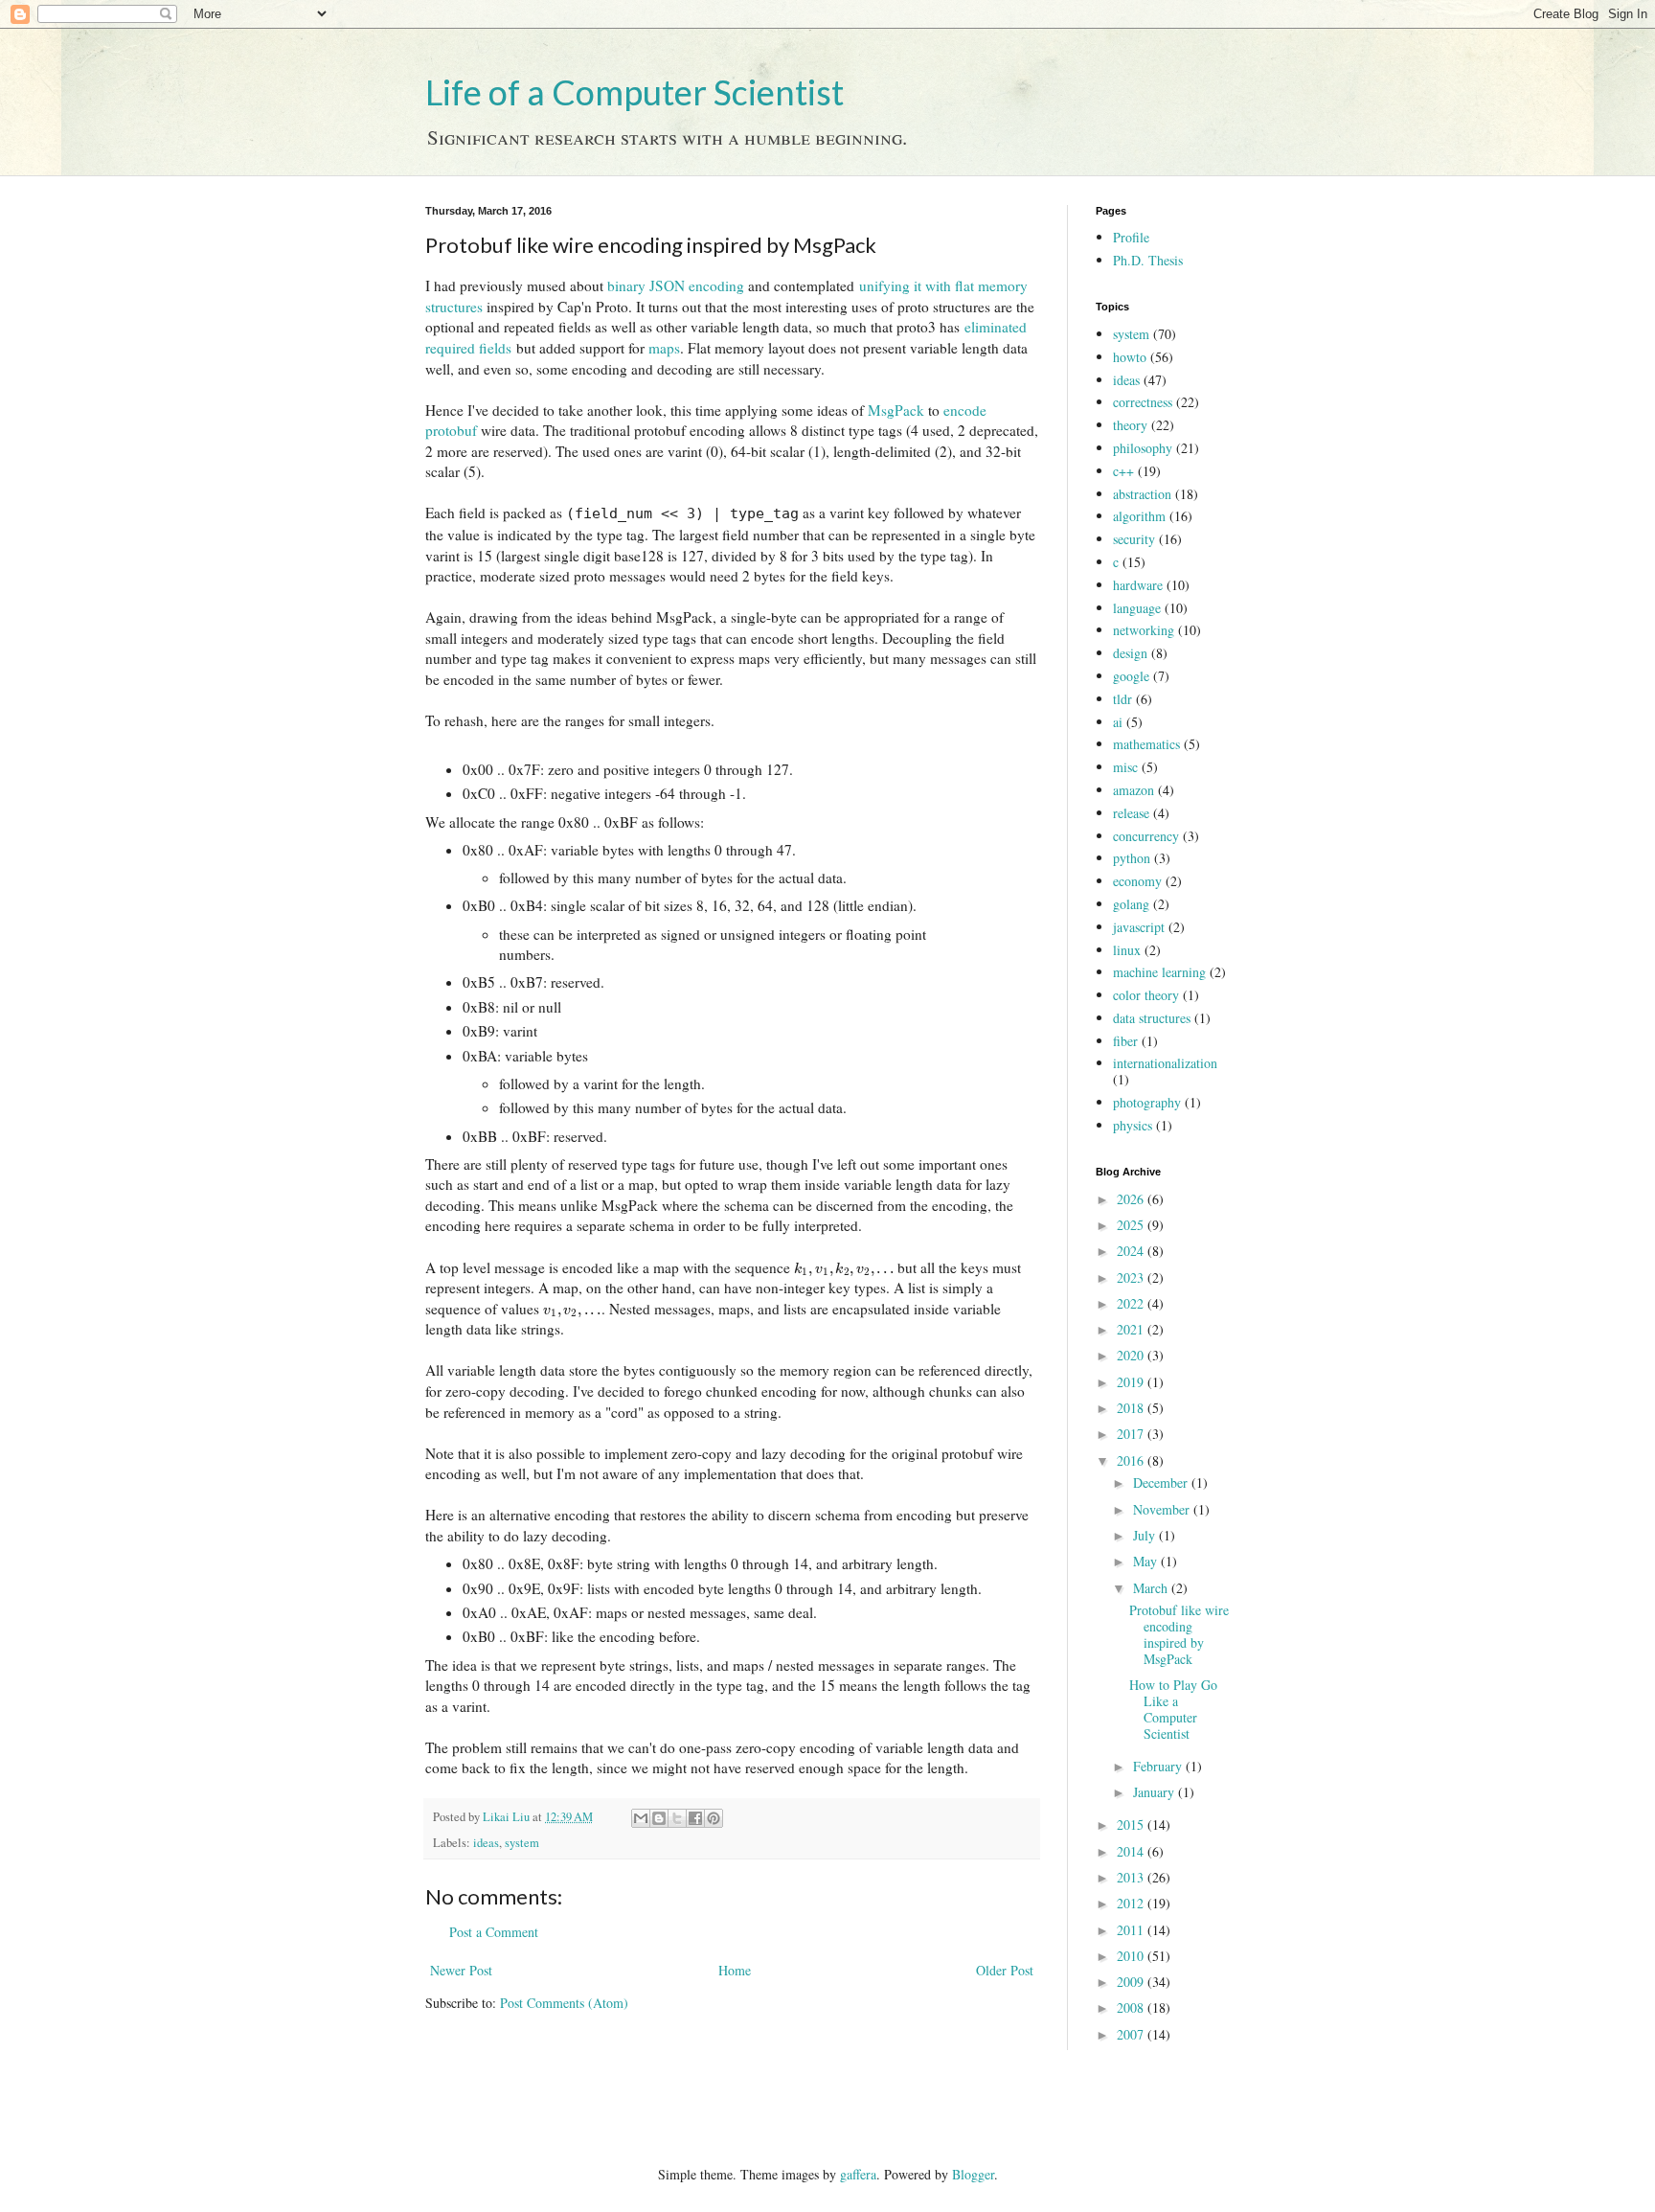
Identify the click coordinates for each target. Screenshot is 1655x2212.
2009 (1132, 1982)
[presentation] (844, 1267)
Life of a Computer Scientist (635, 92)
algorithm (1139, 516)
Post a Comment (494, 1932)
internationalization (1165, 1063)
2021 (1132, 1329)
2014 (1132, 1851)
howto (1130, 357)
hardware (1138, 585)
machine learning (1159, 972)
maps (664, 348)
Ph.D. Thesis (1148, 260)
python (1132, 858)
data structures (1152, 1018)
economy (1137, 881)
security (1134, 539)
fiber (1125, 1041)
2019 (1132, 1382)
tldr (1122, 699)
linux (1127, 950)
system (522, 1843)
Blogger (973, 2174)
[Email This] (641, 1818)
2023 (1132, 1277)
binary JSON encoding (676, 285)
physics (1133, 1125)
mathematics (1146, 744)
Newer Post (461, 1970)
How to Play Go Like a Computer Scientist (1173, 1709)
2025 (1132, 1225)
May (1147, 1561)
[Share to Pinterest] (714, 1818)
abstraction (1142, 494)
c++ (1123, 471)
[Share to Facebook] (695, 1818)
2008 (1132, 2007)
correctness (1143, 402)
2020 (1132, 1355)
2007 (1132, 2034)
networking (1144, 630)
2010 (1132, 1956)
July (1146, 1535)
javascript (1139, 927)
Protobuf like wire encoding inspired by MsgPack (1179, 1634)
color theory (1146, 995)
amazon (1134, 790)
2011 (1132, 1930)
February (1159, 1766)
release (1131, 813)
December (1162, 1482)
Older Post (1005, 1970)
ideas (486, 1843)
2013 (1132, 1877)
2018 (1132, 1408)
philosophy (1143, 448)
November (1163, 1509)
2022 (1132, 1303)
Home (735, 1970)
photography (1147, 1102)
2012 (1132, 1903)
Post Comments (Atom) (564, 2003)
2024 (1132, 1251)
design (1130, 653)
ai (1118, 722)
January (1156, 1792)
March (1152, 1588)
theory (1130, 425)
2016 (1132, 1460)
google (1131, 676)
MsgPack (896, 410)
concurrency (1146, 836)
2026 (1132, 1199)
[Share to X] (677, 1818)
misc (1125, 767)
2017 (1132, 1434)
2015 (1132, 1824)
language (1137, 608)
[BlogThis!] (659, 1818)
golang (1131, 904)
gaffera (858, 2174)
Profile (1131, 237)
